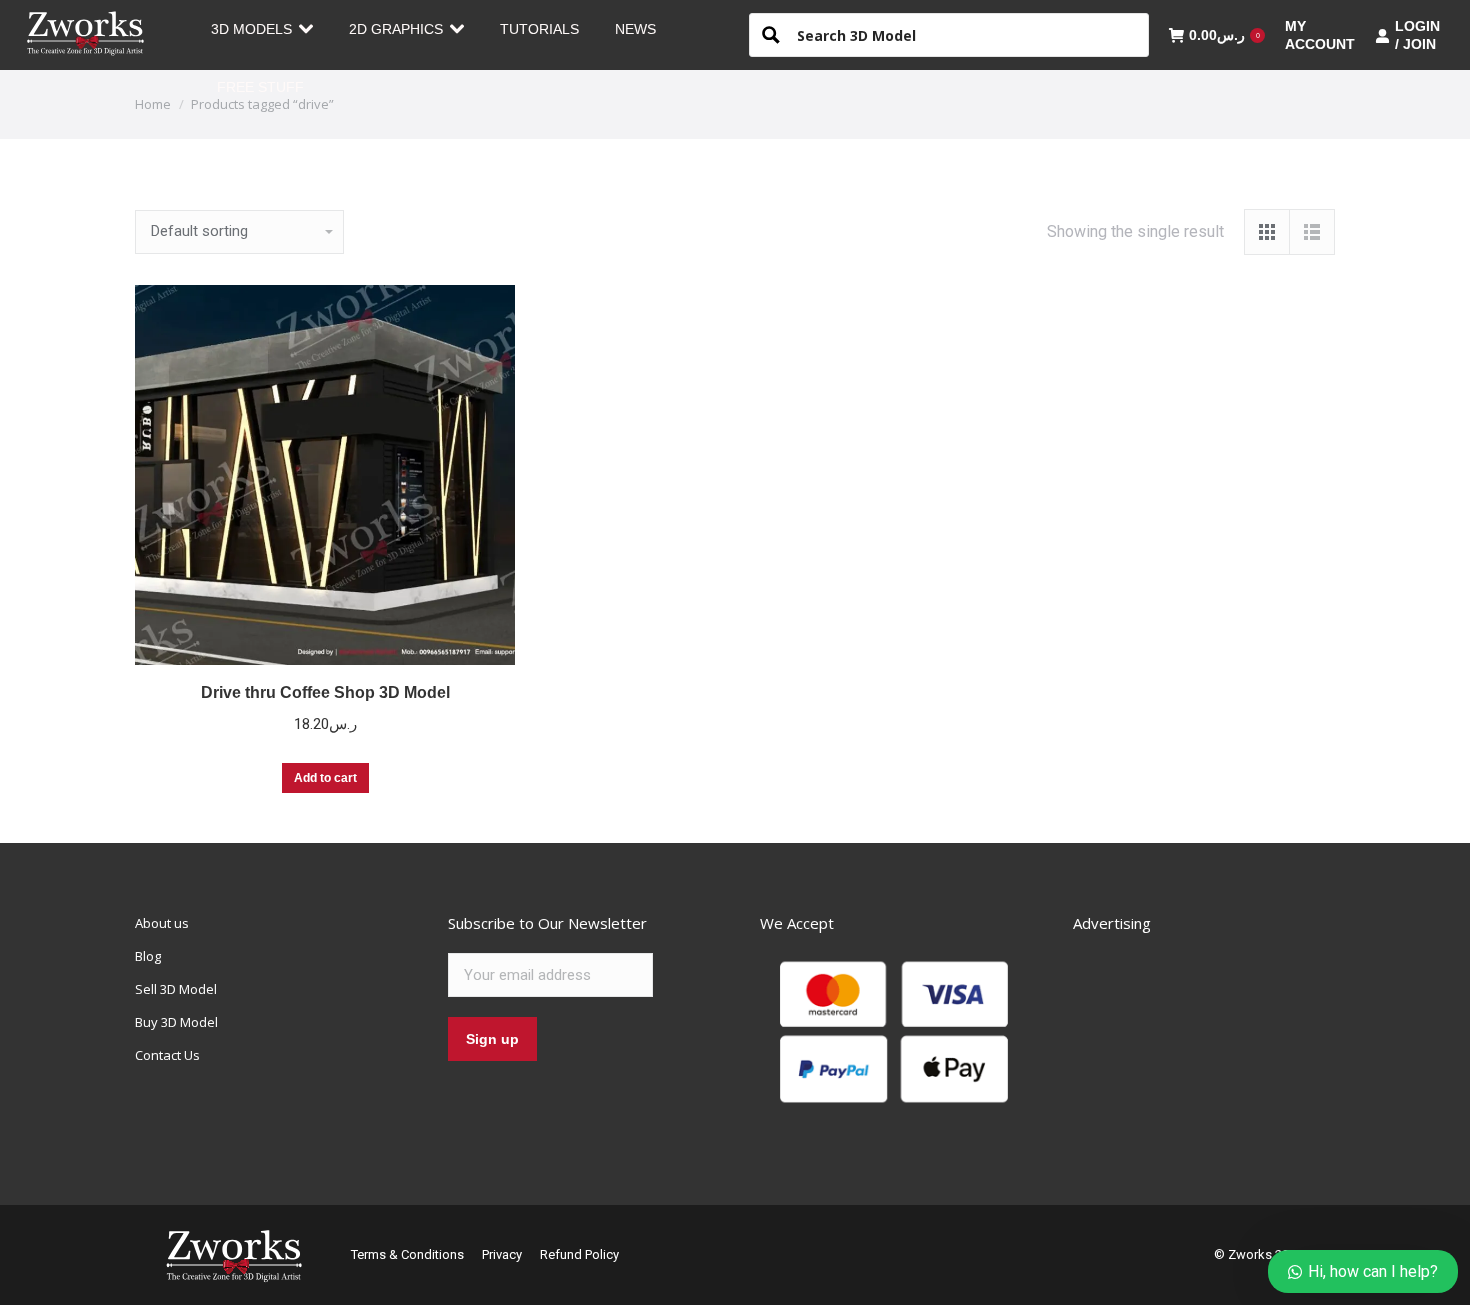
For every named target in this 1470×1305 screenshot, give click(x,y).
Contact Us (167, 1055)
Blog (148, 956)
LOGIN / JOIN (1417, 35)
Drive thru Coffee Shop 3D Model (325, 692)
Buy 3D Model (176, 1022)
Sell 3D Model (176, 989)
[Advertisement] (1223, 1038)
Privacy (502, 1254)
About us (162, 923)
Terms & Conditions (407, 1254)
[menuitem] (262, 29)
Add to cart (325, 778)
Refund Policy (579, 1254)
